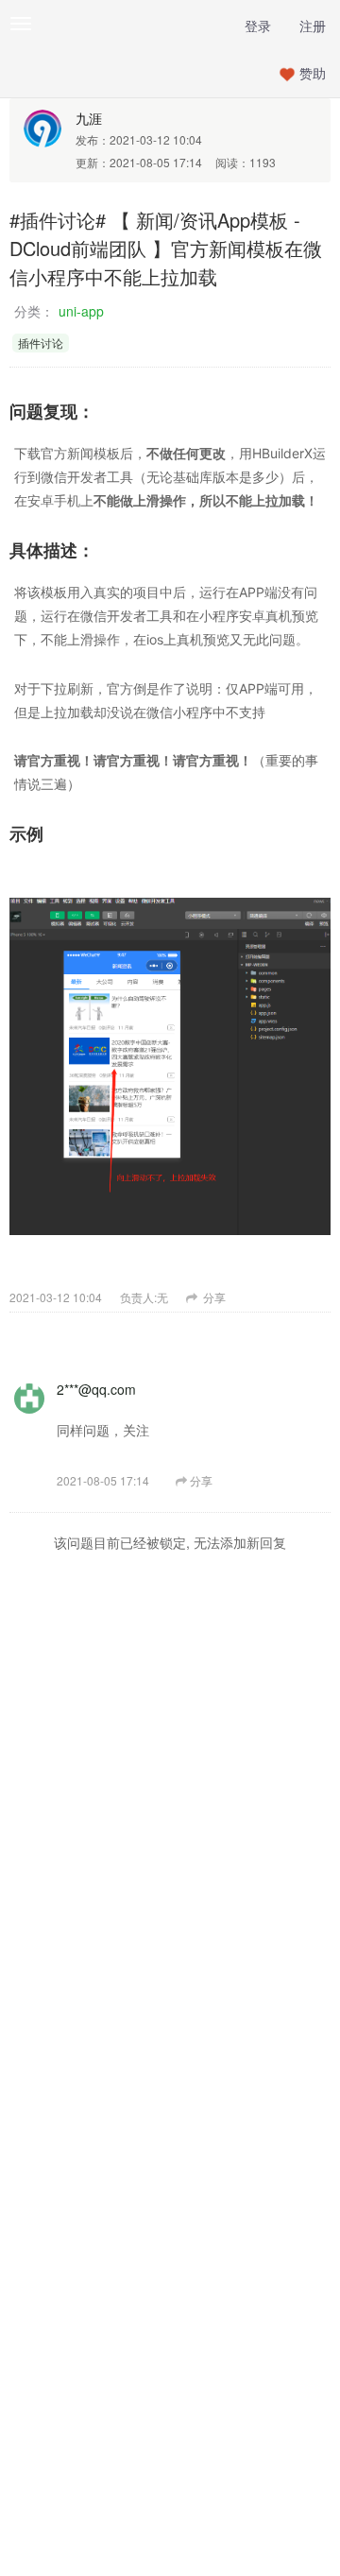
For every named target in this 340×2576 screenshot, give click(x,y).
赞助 (313, 73)
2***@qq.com (96, 1389)
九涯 (89, 118)
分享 (213, 1297)
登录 (258, 26)
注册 (313, 26)
